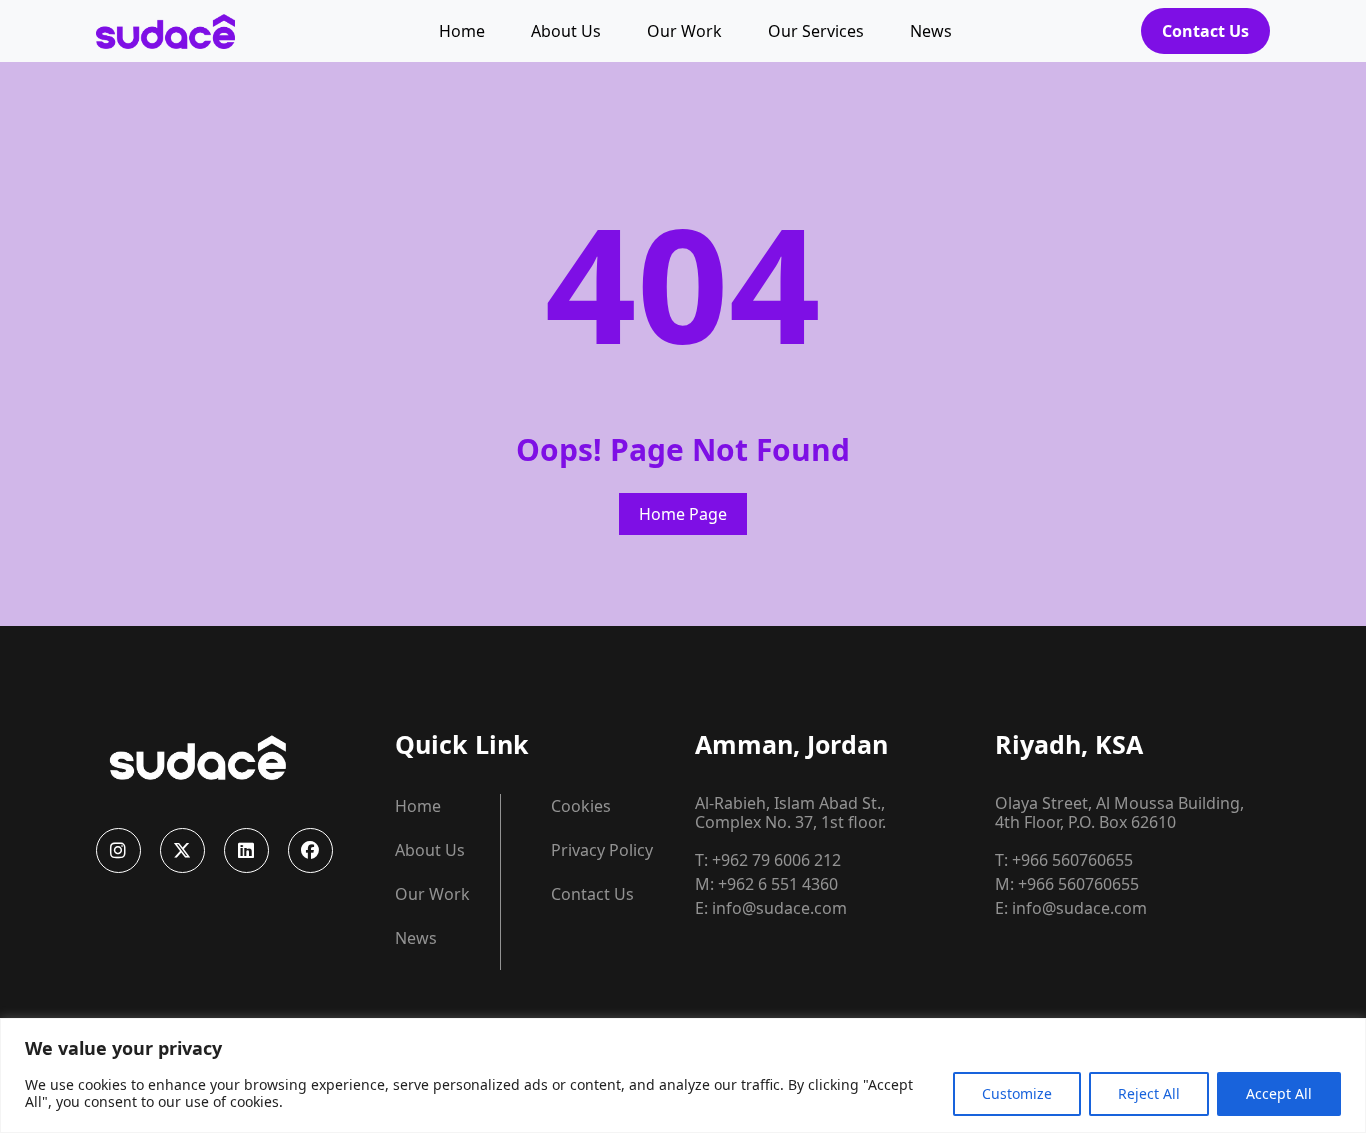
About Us (566, 31)
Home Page (683, 514)
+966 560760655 (1072, 860)
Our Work (684, 31)
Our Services (816, 31)
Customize (1017, 1093)
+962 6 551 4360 (778, 884)
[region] (683, 1075)
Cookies (581, 806)
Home (462, 31)
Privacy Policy (602, 850)
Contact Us (1205, 31)
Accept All (1279, 1093)
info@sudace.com (779, 908)
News (931, 31)
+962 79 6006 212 (776, 860)
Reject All (1149, 1093)
